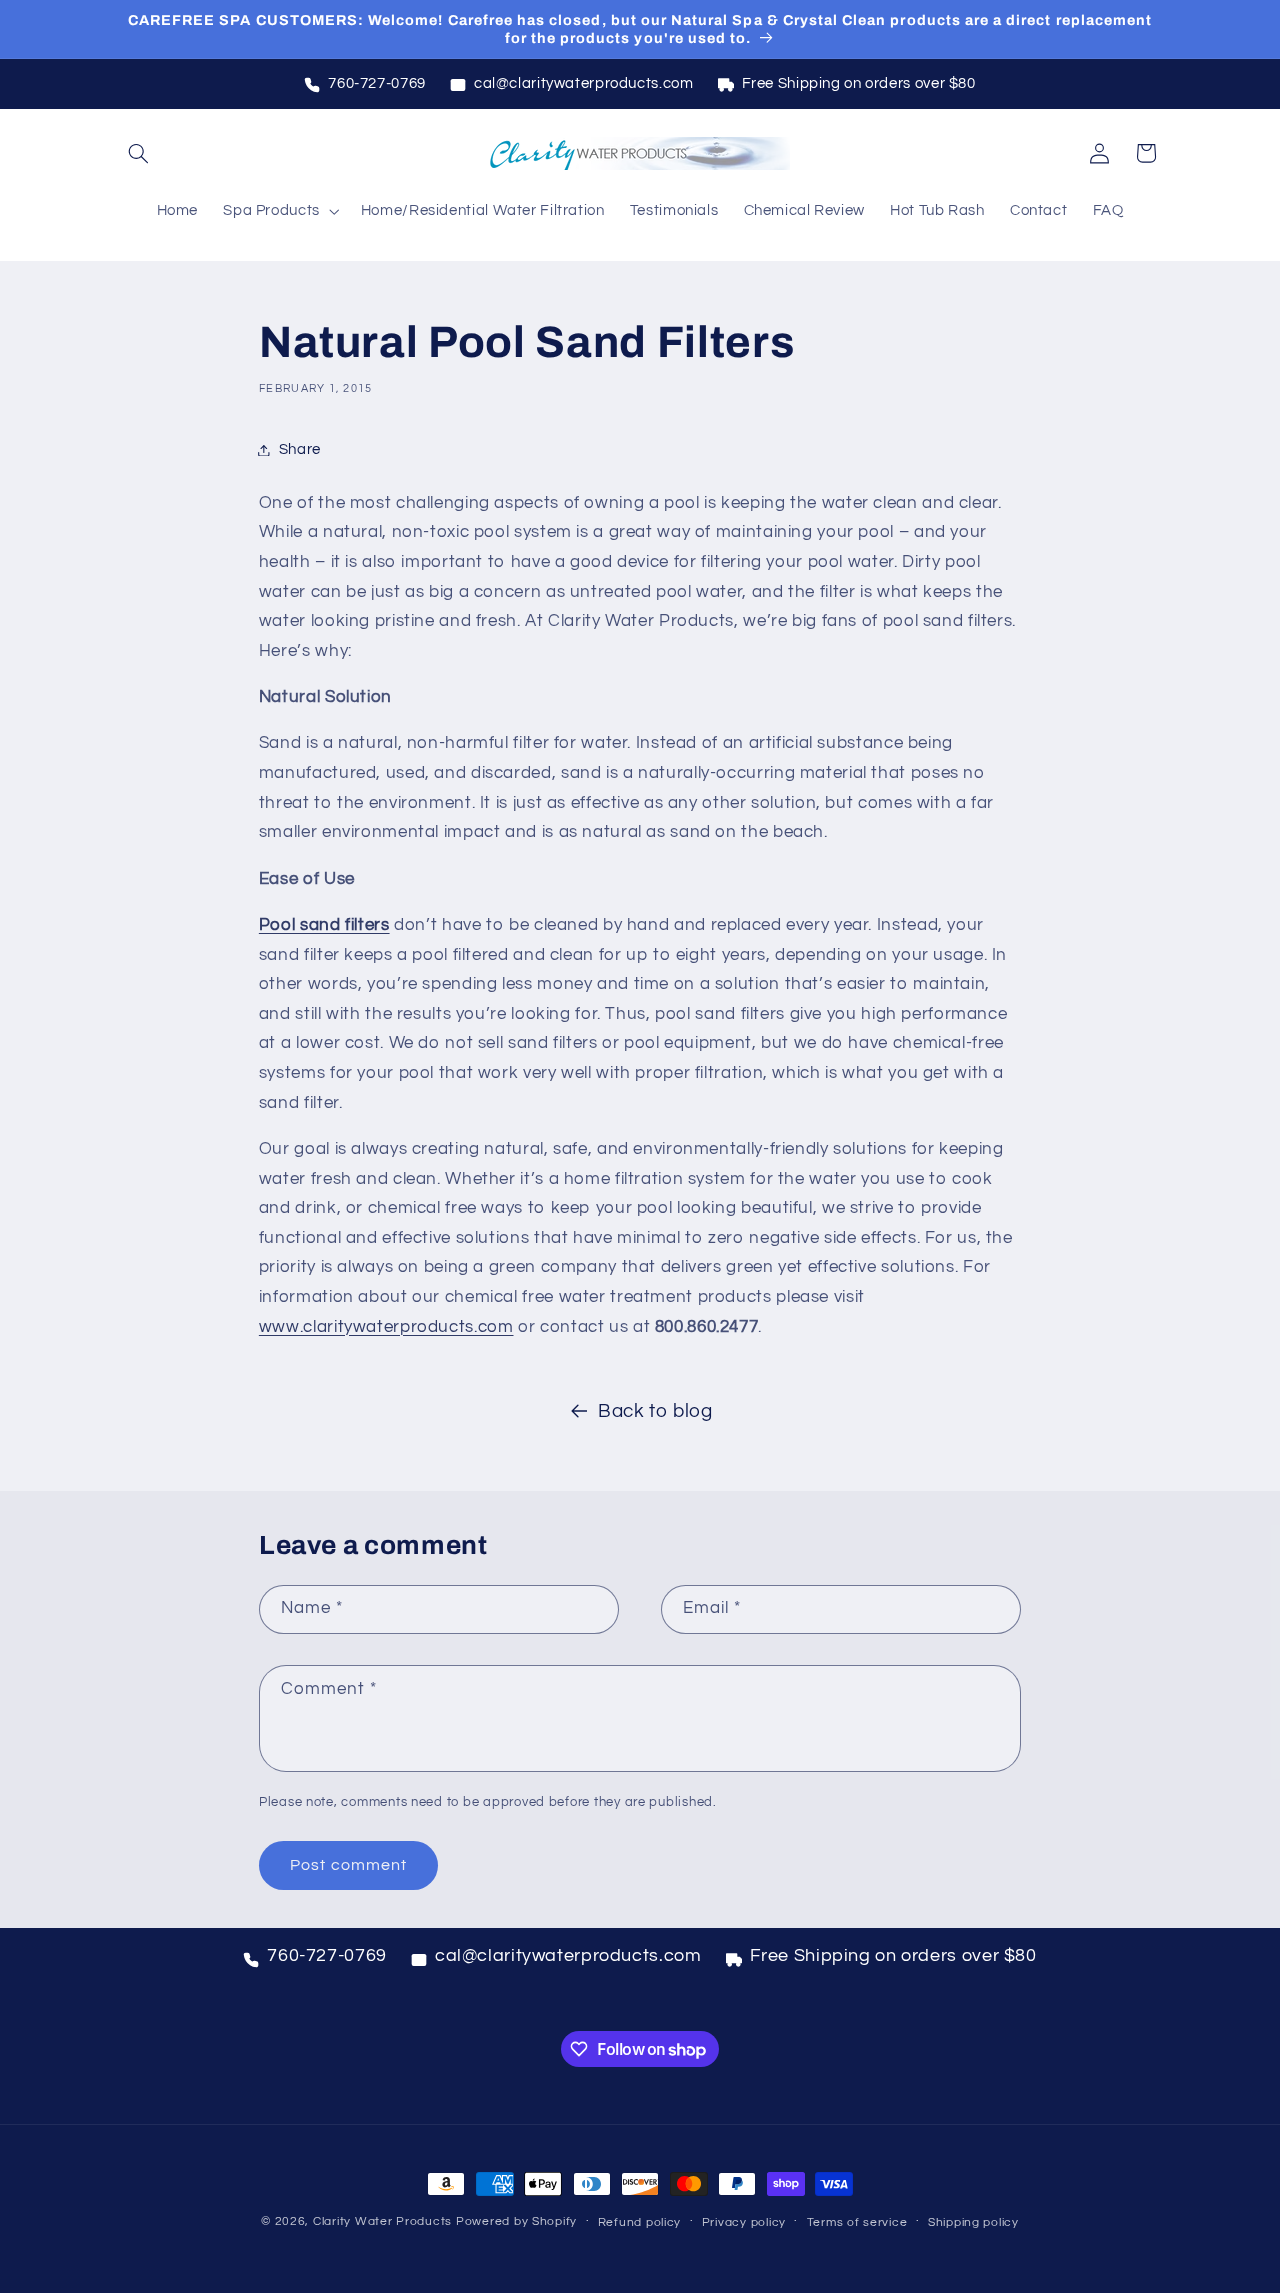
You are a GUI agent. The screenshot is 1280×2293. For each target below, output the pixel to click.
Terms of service (857, 2222)
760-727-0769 (377, 83)
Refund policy (640, 2222)
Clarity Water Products (382, 2221)
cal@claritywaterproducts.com (584, 83)
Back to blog (655, 1411)
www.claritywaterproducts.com (386, 1327)
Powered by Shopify (516, 2221)
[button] (138, 153)
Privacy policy (744, 2222)
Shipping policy (973, 2222)
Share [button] (300, 449)
